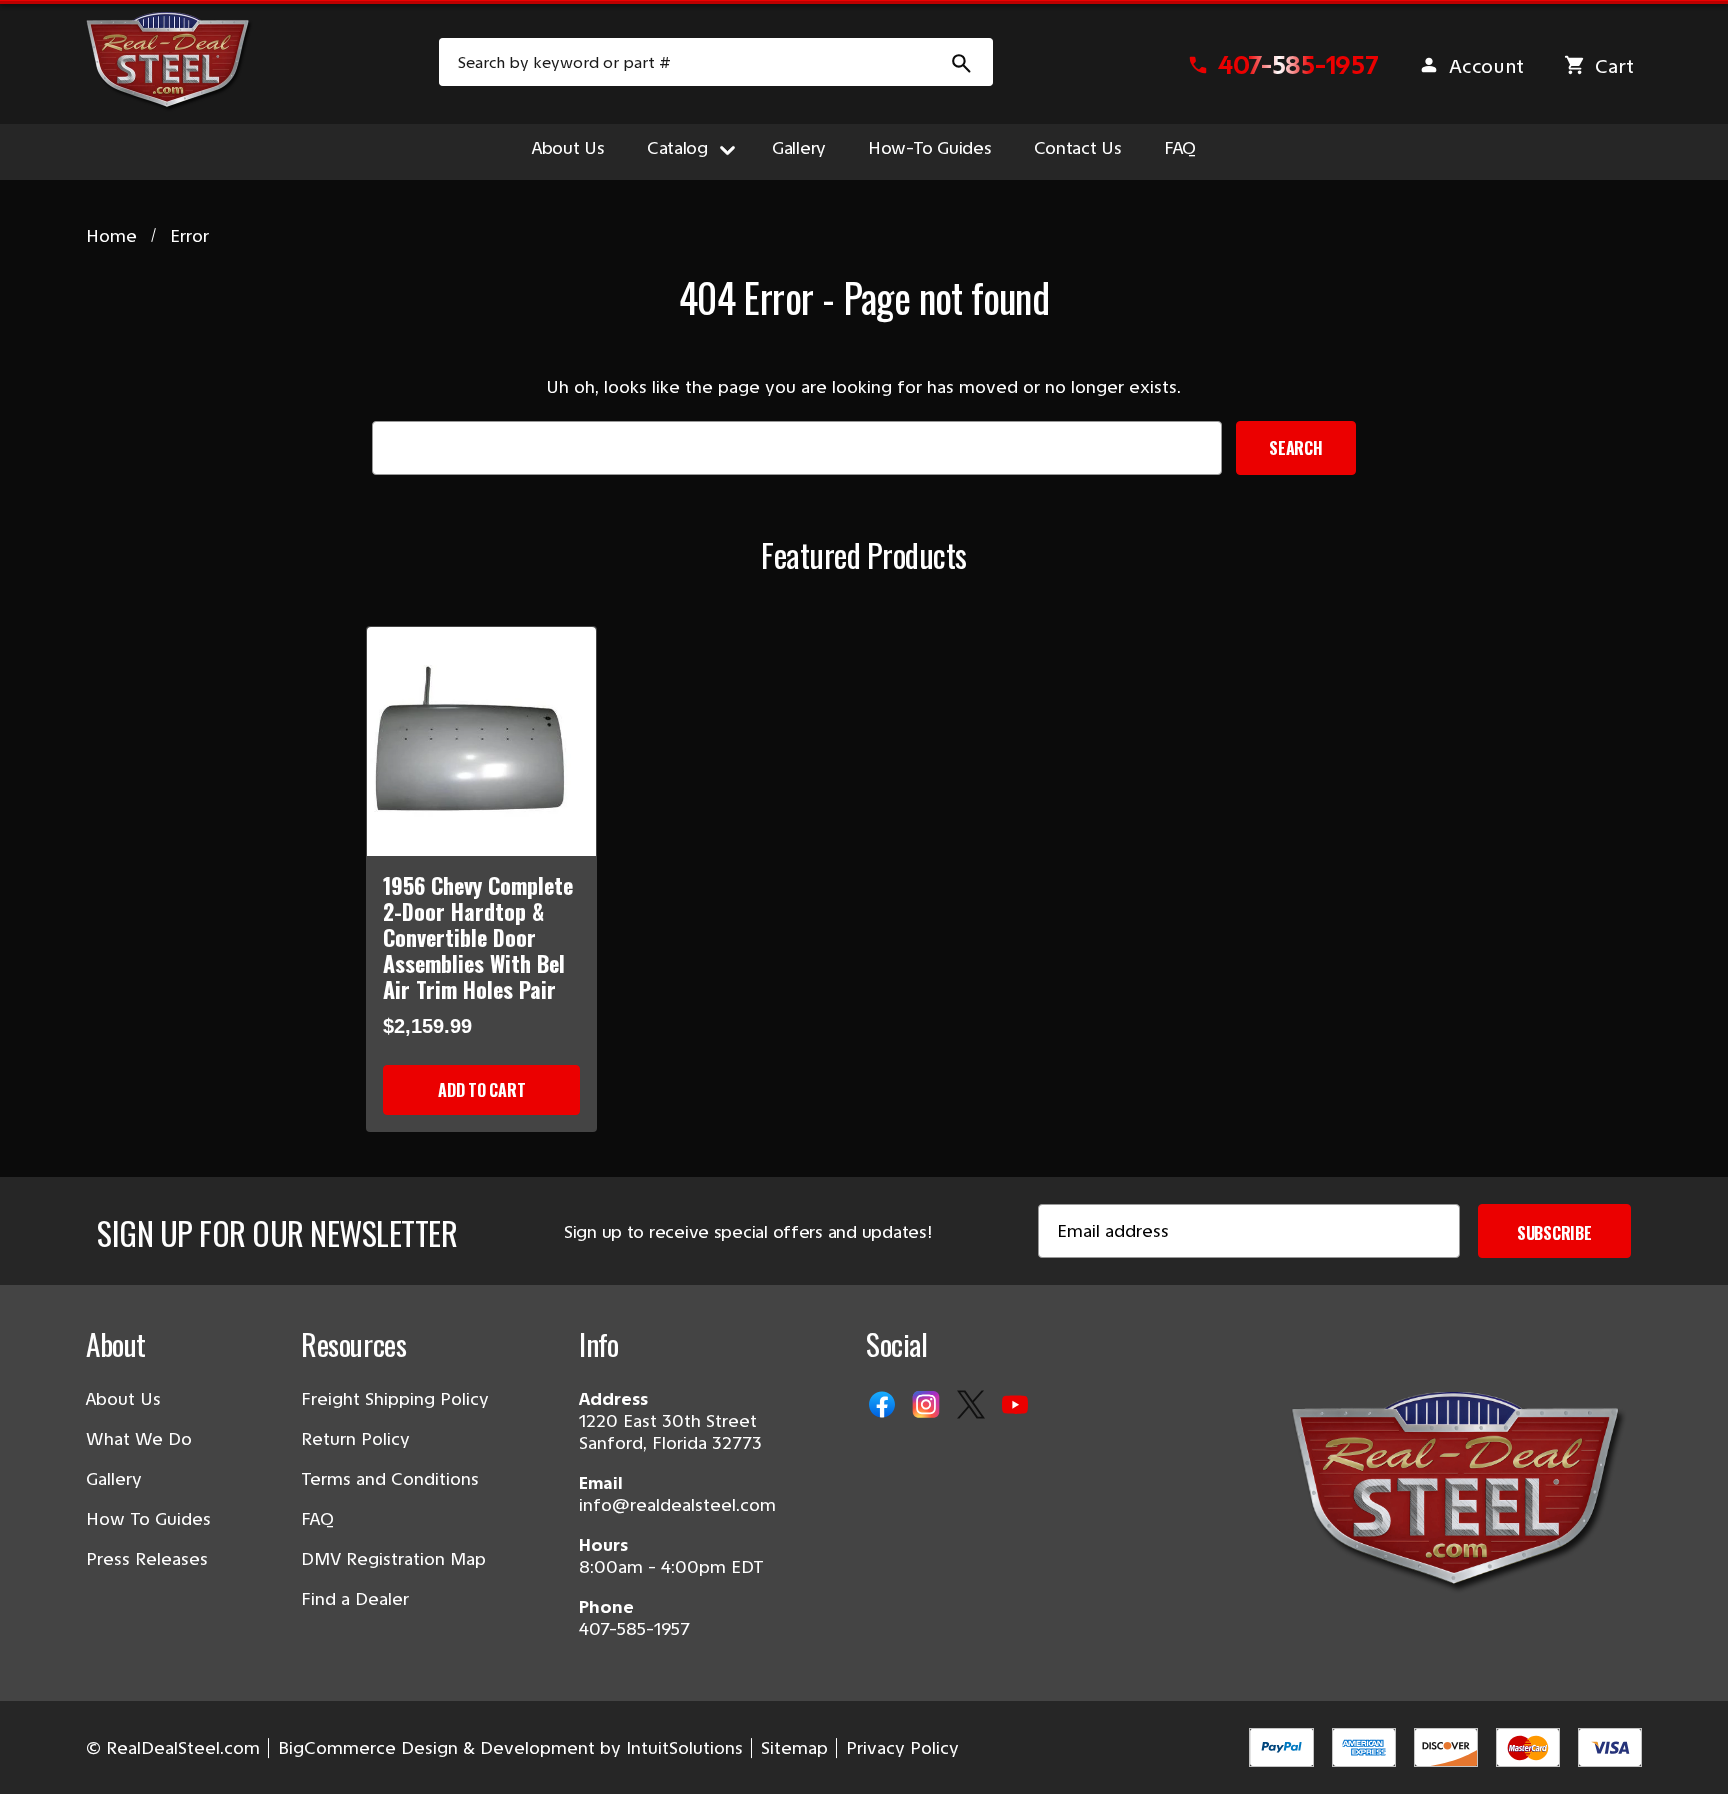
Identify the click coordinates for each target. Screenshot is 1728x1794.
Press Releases (147, 1559)
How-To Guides (930, 148)
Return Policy (355, 1439)
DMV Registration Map (393, 1559)
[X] (973, 1406)
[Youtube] (1017, 1406)
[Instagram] (928, 1406)
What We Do (139, 1439)
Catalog (677, 148)
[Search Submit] (962, 62)
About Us (568, 148)
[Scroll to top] (40, 1754)
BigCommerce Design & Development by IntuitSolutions (510, 1748)
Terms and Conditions (390, 1479)
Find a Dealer (355, 1599)
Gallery (799, 148)
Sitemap (794, 1748)
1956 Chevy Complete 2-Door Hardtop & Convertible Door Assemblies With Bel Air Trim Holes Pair (478, 937)
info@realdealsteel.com (677, 1505)
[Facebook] (884, 1406)
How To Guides (148, 1519)
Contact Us (1078, 148)
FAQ (1180, 148)
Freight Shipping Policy (395, 1399)
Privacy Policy (902, 1748)
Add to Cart (481, 1090)
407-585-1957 (634, 1629)
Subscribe (1554, 1233)
